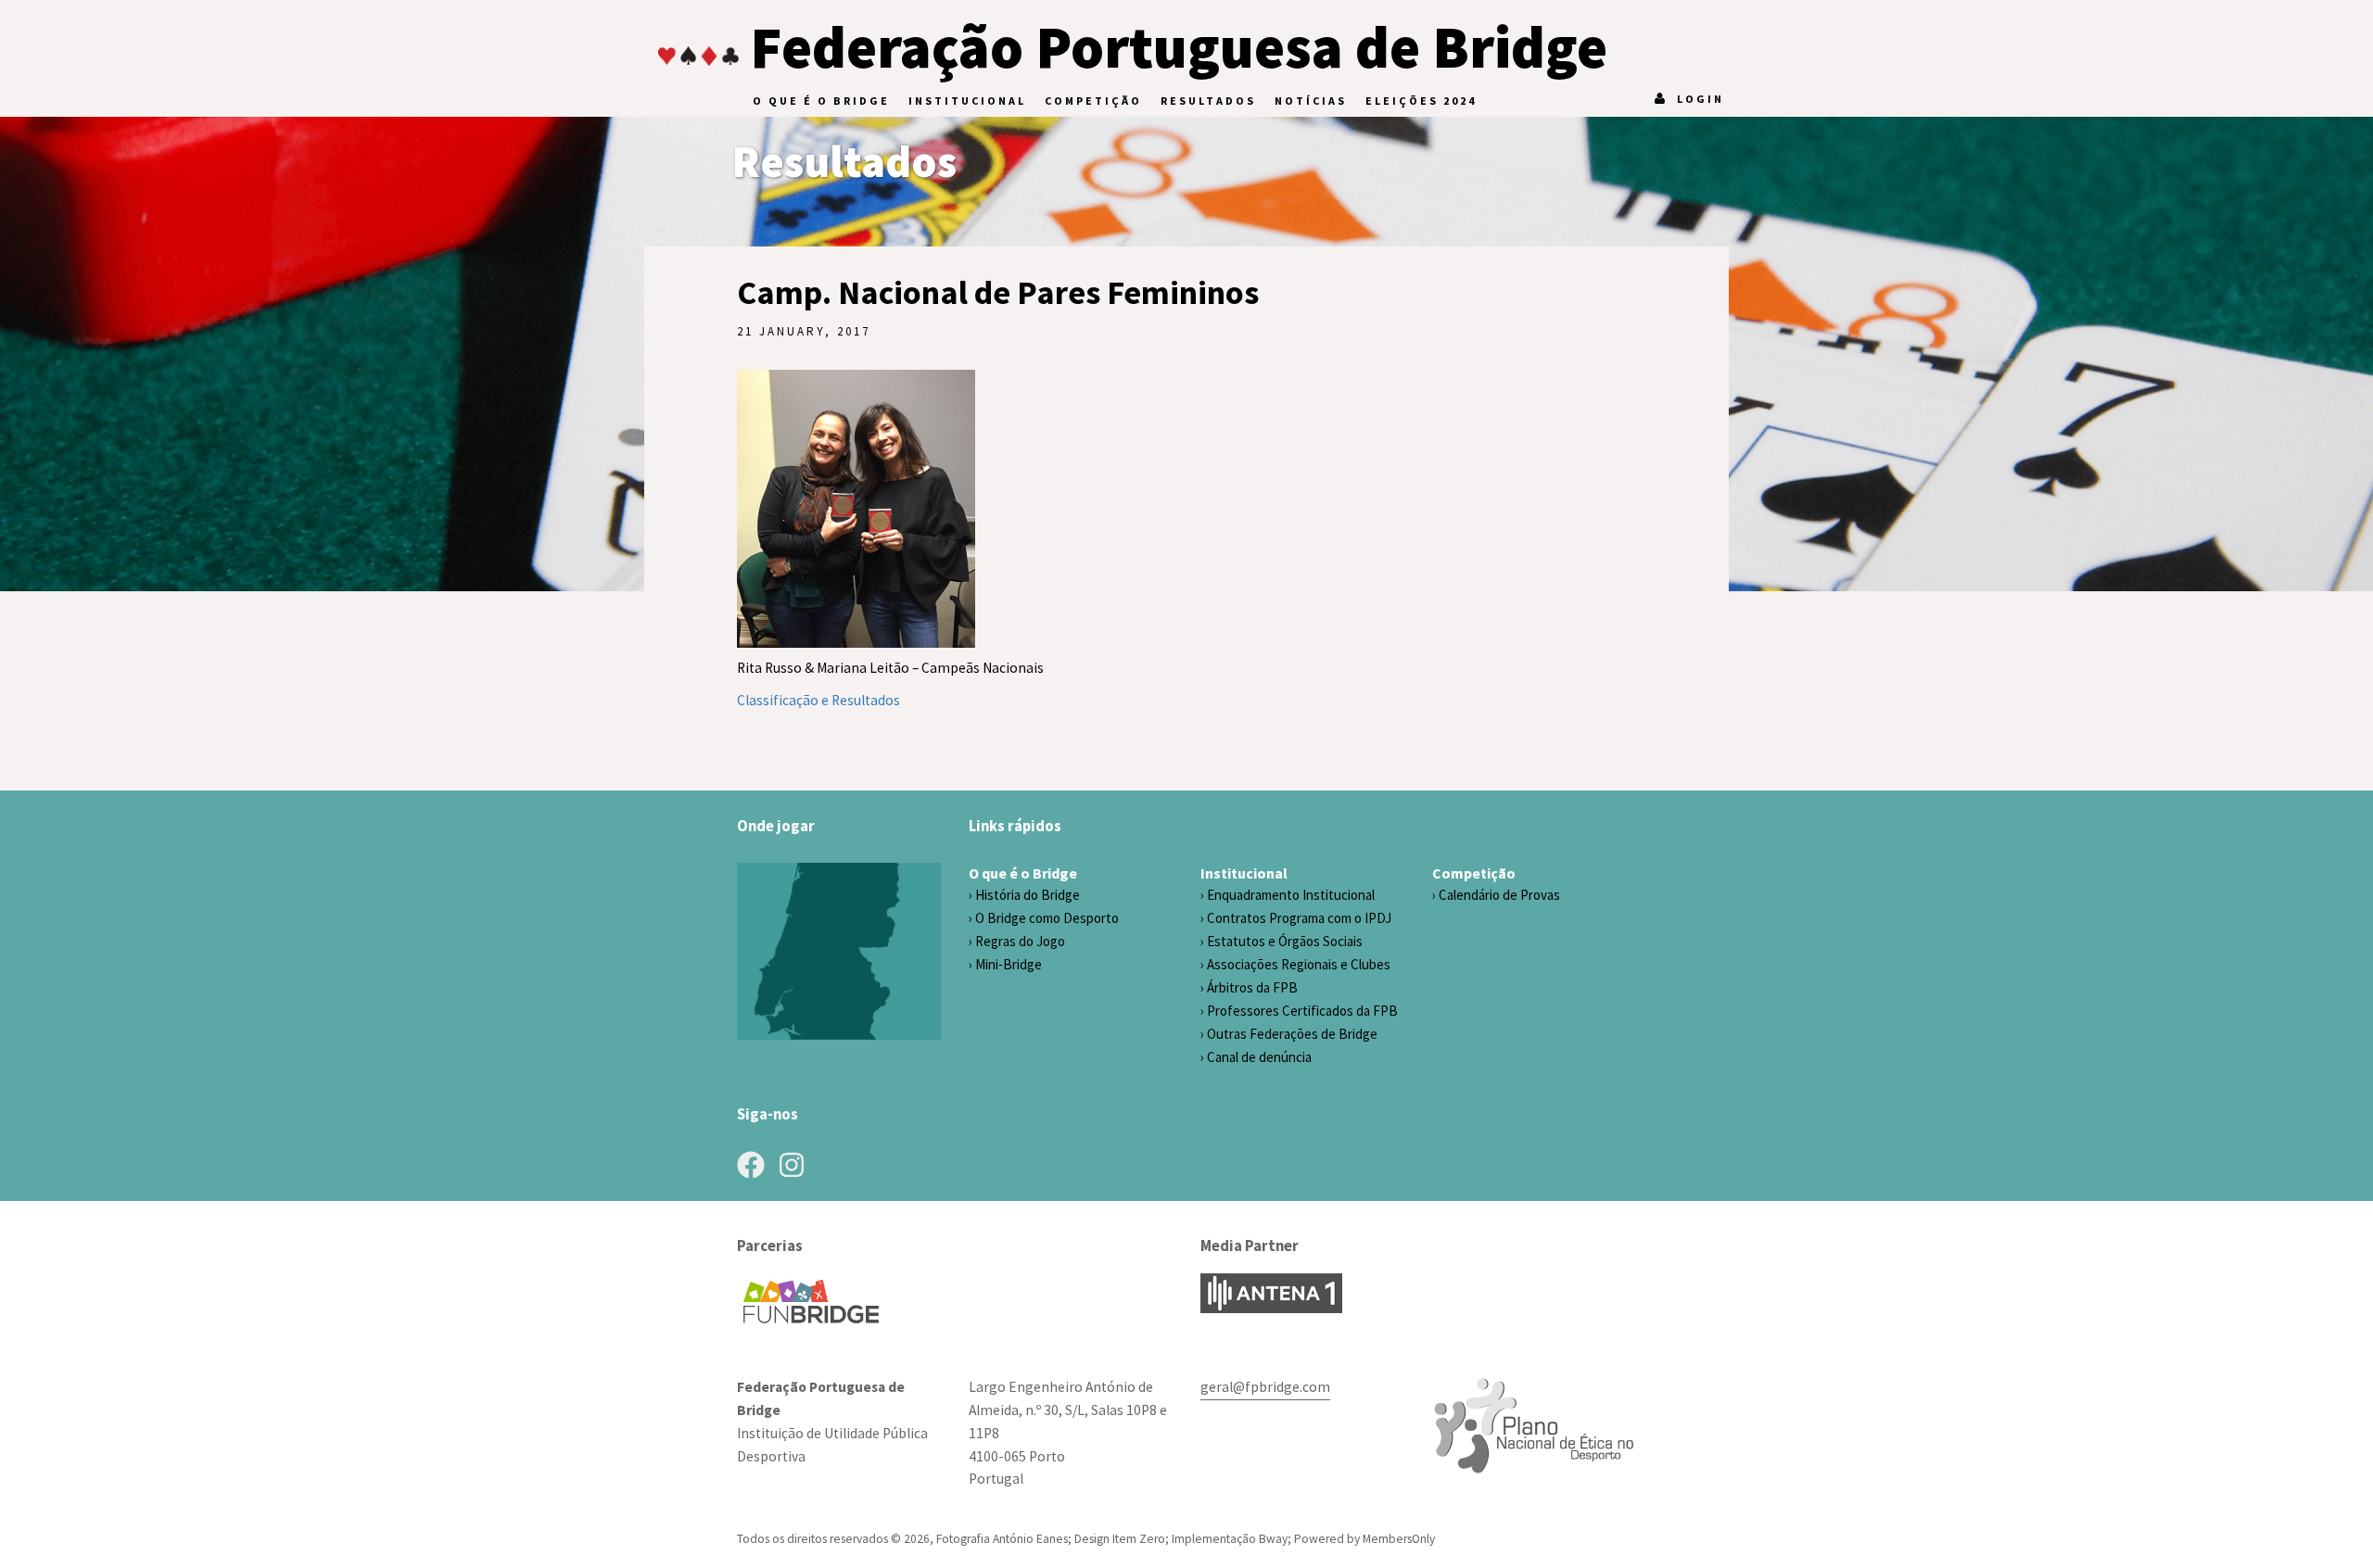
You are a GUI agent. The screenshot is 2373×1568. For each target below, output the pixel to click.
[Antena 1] (1271, 1293)
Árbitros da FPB (1252, 987)
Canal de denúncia (1259, 1057)
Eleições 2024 (1421, 101)
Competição (1093, 101)
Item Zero (1139, 1539)
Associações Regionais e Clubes (1299, 964)
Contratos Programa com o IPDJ (1299, 918)
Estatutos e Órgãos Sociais (1285, 941)
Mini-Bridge (1009, 964)
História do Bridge (1028, 895)
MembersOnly (1399, 1539)
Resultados (1208, 101)
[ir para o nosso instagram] (792, 1165)
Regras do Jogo (1020, 941)
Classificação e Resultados (818, 700)
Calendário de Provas (1499, 895)
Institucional (967, 101)
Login (1700, 99)
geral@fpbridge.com (1265, 1387)
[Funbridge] (818, 1302)
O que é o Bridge (821, 101)
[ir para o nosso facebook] (751, 1165)
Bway (1273, 1539)
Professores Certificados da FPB (1302, 1011)
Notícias (1311, 101)
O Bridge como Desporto (1047, 918)
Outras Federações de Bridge (1292, 1034)
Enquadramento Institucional (1291, 895)
